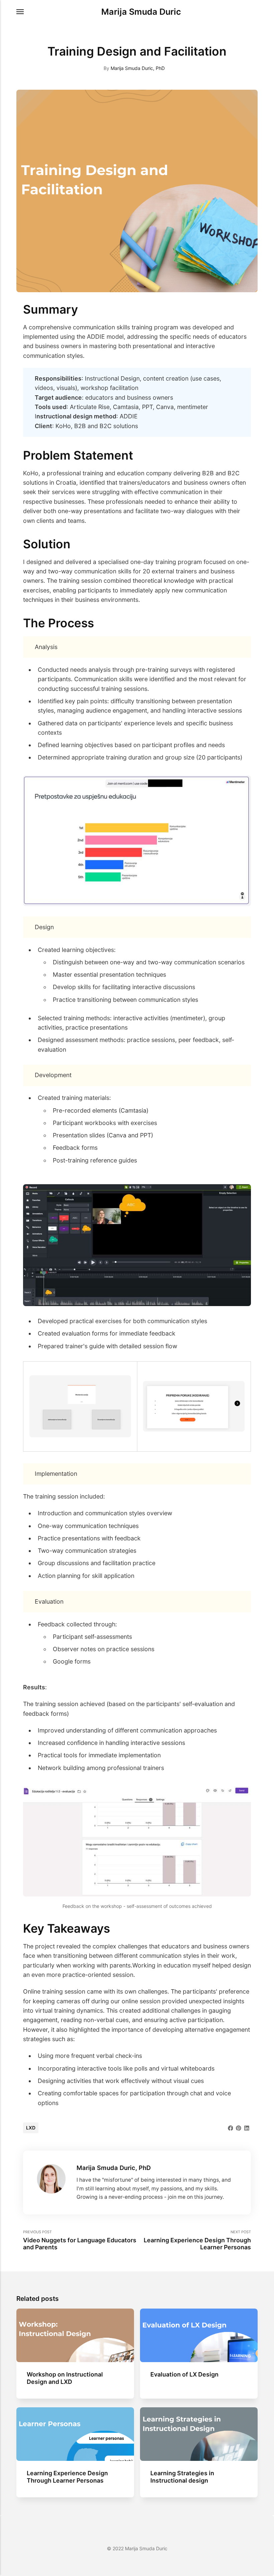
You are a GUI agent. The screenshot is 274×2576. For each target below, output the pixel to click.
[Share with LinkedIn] (247, 2127)
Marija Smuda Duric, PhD (138, 68)
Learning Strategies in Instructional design (182, 2477)
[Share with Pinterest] (239, 2127)
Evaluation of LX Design (185, 2374)
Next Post (197, 2240)
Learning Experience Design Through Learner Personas (67, 2477)
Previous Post (80, 2240)
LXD (31, 2128)
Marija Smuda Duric (141, 12)
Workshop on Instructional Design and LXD (65, 2378)
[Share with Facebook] (231, 2127)
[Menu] (20, 12)
